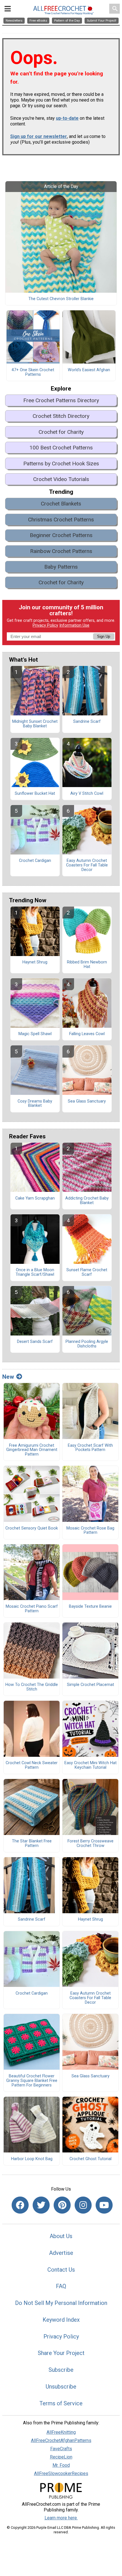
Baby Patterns (61, 567)
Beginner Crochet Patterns (61, 535)
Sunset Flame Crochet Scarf (87, 1272)
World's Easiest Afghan (89, 370)
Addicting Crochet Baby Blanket (87, 1201)
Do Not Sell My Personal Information (61, 2303)
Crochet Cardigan (35, 861)
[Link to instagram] (83, 2205)
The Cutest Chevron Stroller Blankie (61, 299)
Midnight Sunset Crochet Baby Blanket (35, 724)
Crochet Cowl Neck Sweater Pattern (32, 1765)
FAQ (61, 2286)
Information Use (74, 625)
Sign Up (104, 636)
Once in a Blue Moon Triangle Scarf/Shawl (35, 1272)
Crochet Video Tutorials (61, 479)
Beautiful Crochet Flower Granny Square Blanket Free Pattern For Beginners (32, 2081)
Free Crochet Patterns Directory (61, 400)
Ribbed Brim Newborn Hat (87, 965)
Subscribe (61, 2370)
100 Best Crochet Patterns (61, 448)
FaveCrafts (61, 2449)
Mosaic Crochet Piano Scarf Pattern (32, 1609)
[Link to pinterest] (62, 2205)
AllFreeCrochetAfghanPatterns (61, 2440)
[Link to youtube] (104, 2205)
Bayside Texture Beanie (90, 1607)
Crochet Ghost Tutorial (91, 2159)
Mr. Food (61, 2465)
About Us (61, 2236)
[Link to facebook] (20, 2205)
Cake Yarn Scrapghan (35, 1198)
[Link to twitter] (41, 2205)
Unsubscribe (61, 2387)
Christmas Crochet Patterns (61, 520)
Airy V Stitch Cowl (87, 794)
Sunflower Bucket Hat (35, 794)
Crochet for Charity (61, 432)
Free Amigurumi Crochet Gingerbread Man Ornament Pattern (32, 1450)
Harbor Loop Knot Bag (32, 2159)
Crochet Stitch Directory (61, 416)
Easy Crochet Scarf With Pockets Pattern (90, 1448)
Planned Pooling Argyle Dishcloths (87, 1344)
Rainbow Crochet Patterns (61, 551)
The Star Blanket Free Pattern (32, 1844)
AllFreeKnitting (61, 2432)
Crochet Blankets (61, 504)
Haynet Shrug (35, 962)
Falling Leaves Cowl (87, 1034)
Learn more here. (61, 2518)
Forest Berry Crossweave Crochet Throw (91, 1844)
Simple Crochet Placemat (91, 1685)
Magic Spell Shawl (35, 1034)
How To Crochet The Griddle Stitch (32, 1687)
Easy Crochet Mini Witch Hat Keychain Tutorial (91, 1765)
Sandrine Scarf (87, 722)
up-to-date (67, 118)
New (8, 1377)
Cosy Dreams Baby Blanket (35, 1104)
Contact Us (61, 2270)
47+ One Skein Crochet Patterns (33, 372)
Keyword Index (61, 2320)
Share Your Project (61, 2353)
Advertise (61, 2253)
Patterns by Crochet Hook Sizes (61, 464)
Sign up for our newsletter (39, 136)
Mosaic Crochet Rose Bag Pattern (90, 1531)
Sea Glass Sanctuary (87, 1101)
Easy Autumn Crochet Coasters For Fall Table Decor (87, 865)
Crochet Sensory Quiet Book (32, 1528)
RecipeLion (61, 2457)
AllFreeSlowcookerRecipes (61, 2473)
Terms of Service (61, 2403)
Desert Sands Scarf (35, 1342)
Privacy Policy (45, 625)
